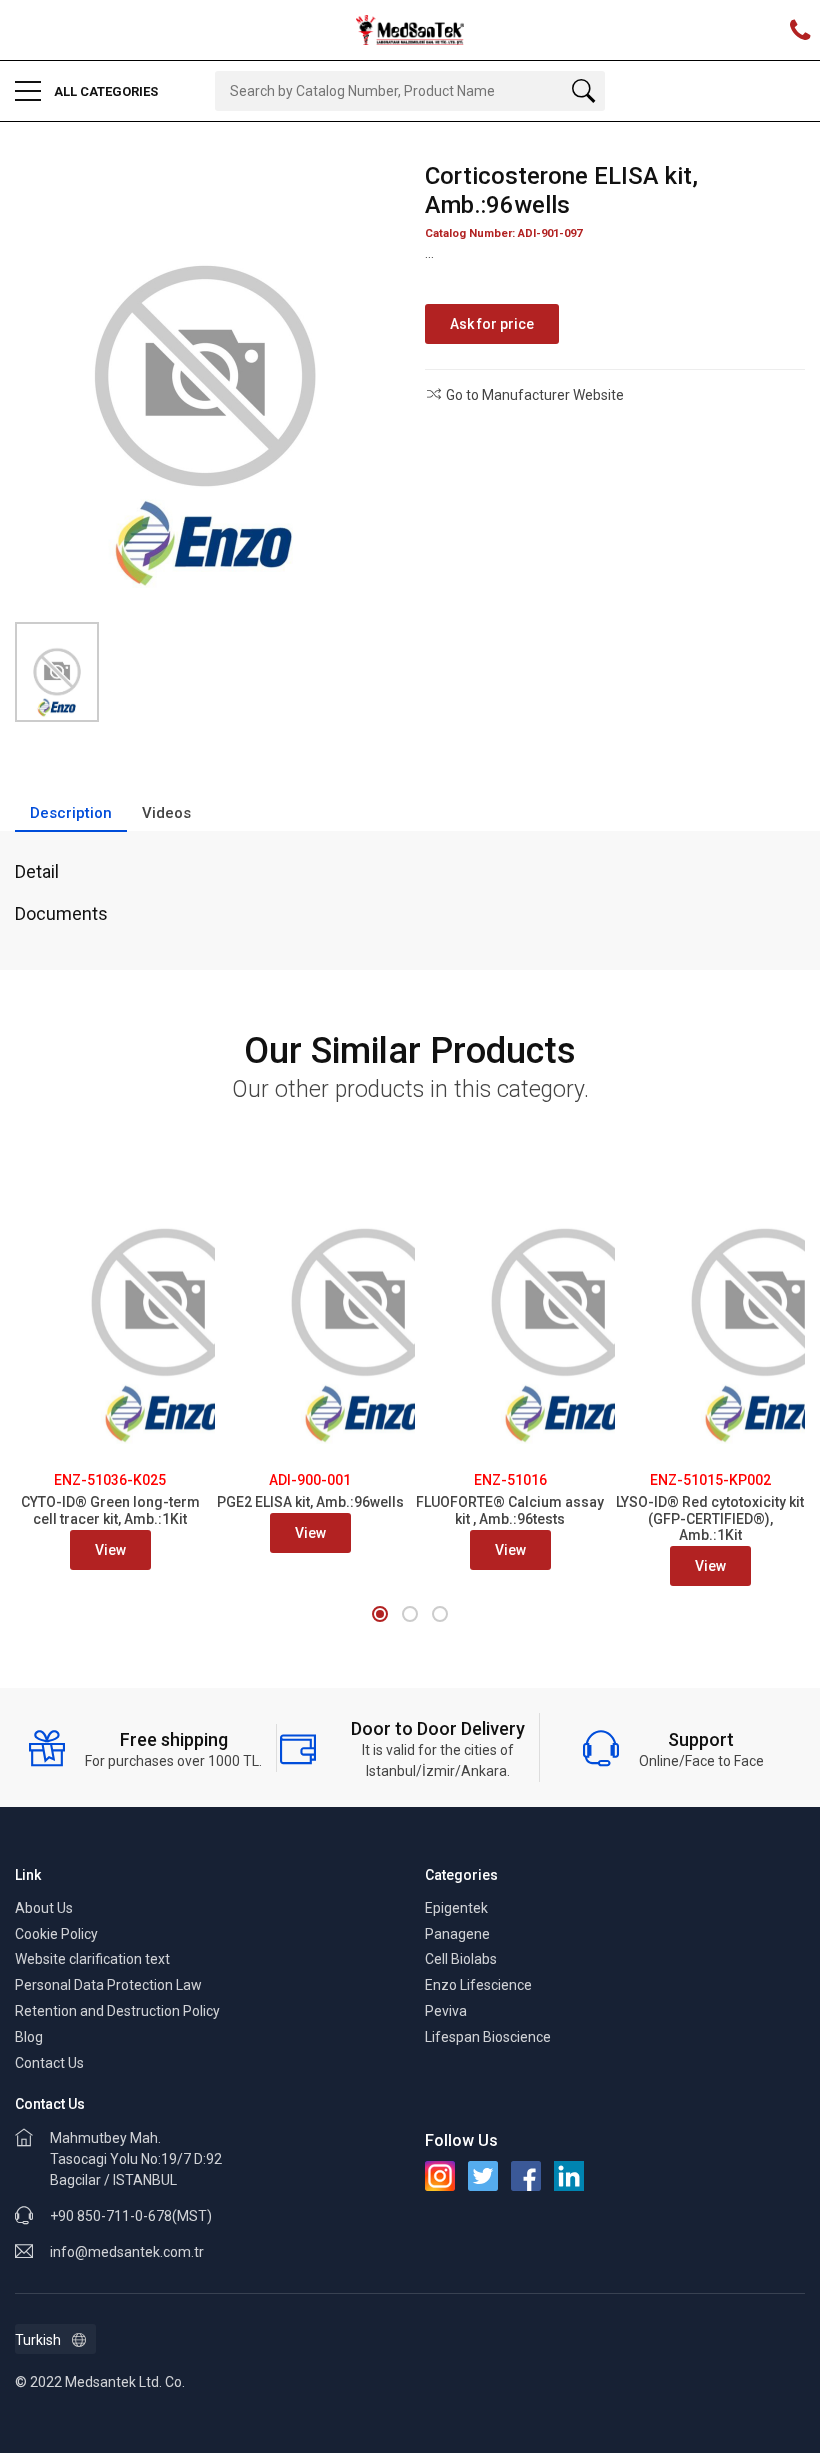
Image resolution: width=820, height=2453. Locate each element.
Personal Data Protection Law (108, 1985)
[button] (380, 1614)
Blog (29, 2037)
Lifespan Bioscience (488, 2037)
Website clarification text (92, 1959)
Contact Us (49, 2063)
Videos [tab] (166, 813)
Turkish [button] (38, 2340)
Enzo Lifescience (478, 1985)
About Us (44, 1908)
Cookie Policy (56, 1934)
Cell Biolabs (461, 1959)
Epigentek (456, 1908)
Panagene (457, 1934)
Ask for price (492, 324)
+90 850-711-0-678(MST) (131, 2216)
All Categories (104, 91)
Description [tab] (71, 813)
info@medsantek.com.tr (127, 2252)
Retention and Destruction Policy (117, 2011)
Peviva (446, 2011)
